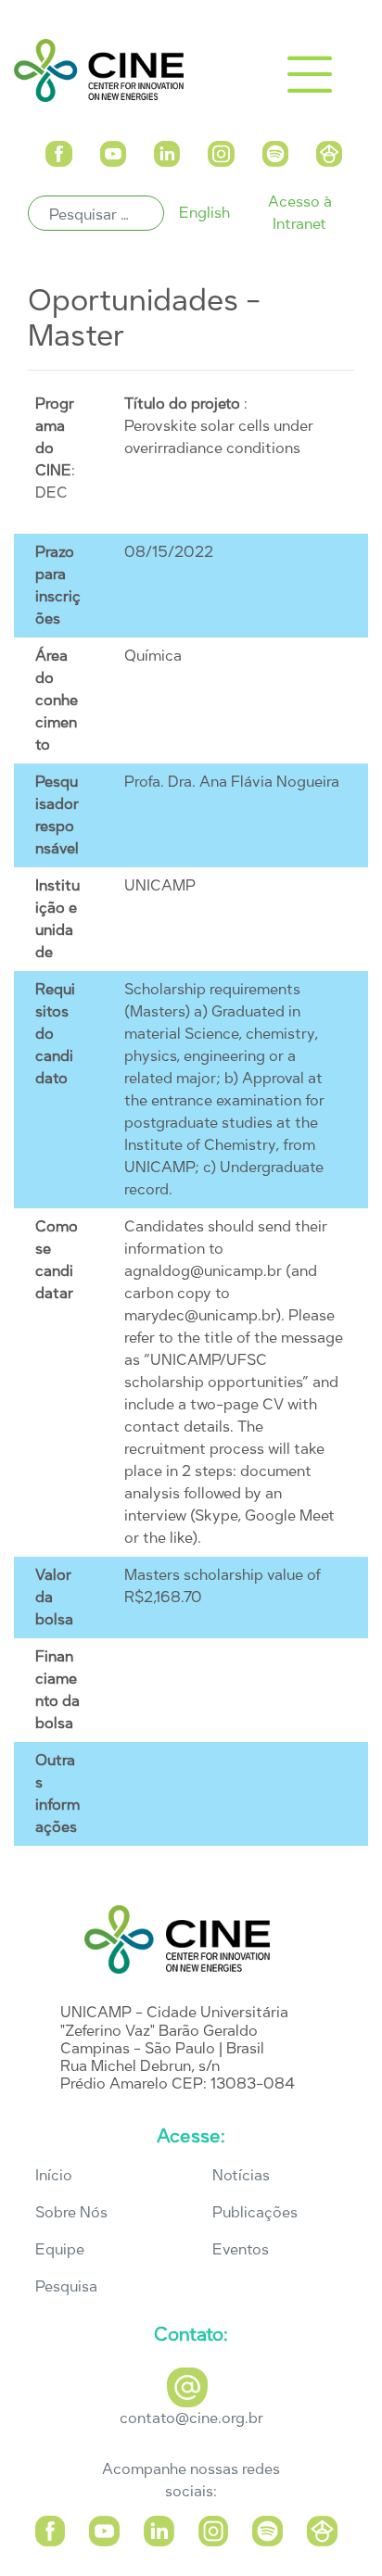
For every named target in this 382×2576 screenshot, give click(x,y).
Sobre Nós (71, 2212)
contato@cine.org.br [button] (191, 2418)
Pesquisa (66, 2286)
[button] (59, 151)
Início (54, 2175)
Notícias (241, 2175)
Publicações (255, 2212)
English (204, 213)
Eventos (241, 2249)
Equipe (60, 2249)
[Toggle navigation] (310, 74)
